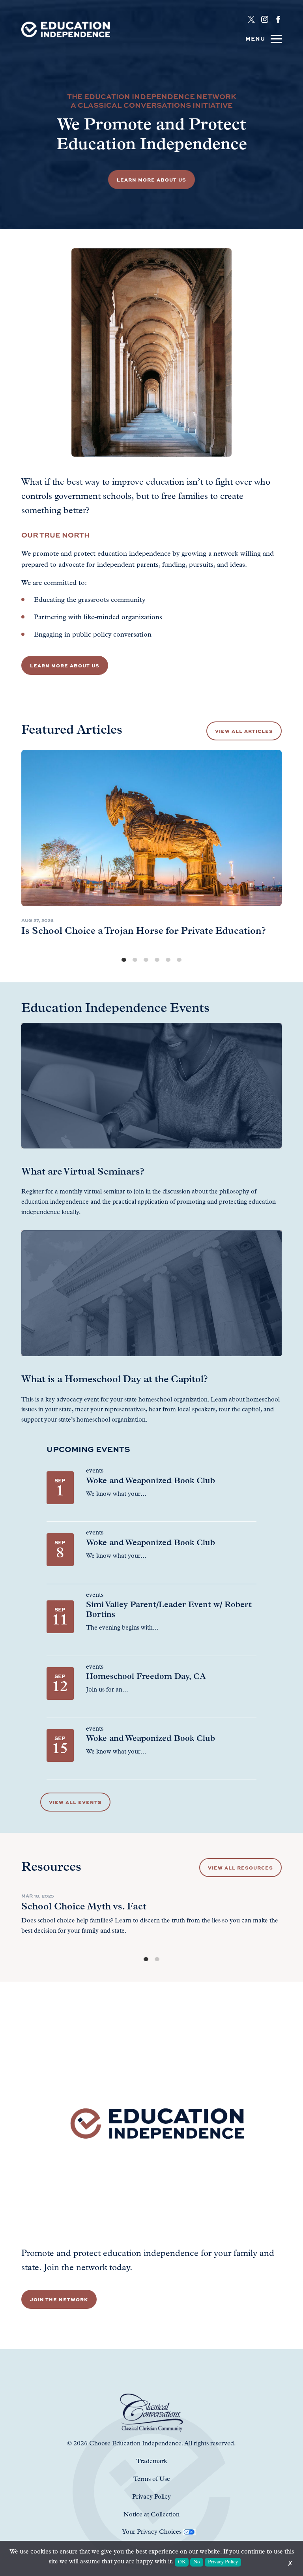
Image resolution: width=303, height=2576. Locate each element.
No (197, 2562)
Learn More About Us (151, 180)
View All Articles (244, 731)
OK (182, 2562)
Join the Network (59, 2299)
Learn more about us (65, 665)
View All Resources (240, 1868)
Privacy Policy (223, 2562)
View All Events (75, 1802)
